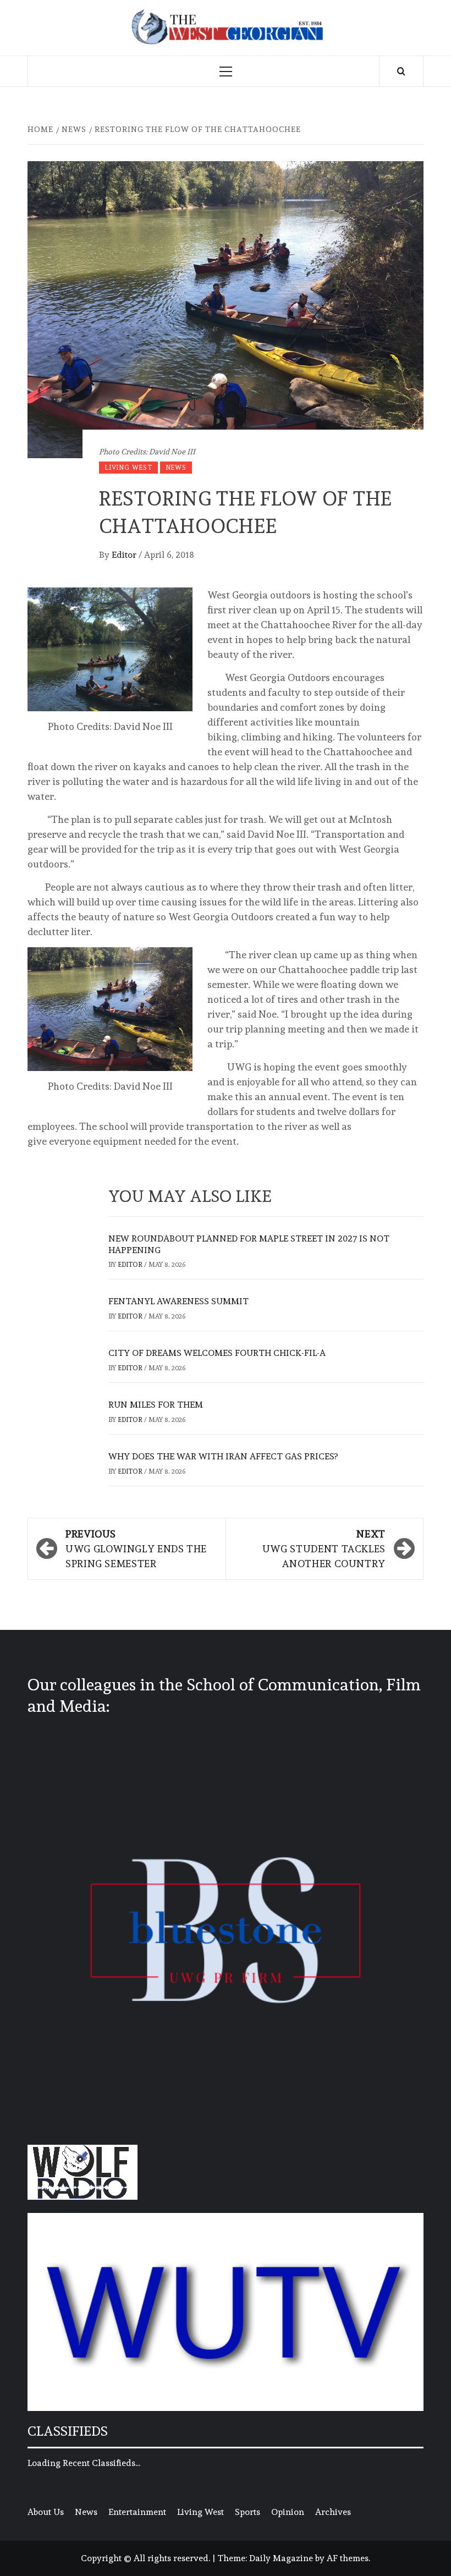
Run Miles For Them (156, 1405)
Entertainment (137, 2512)
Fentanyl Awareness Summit (178, 1301)
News (176, 468)
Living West (128, 468)
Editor (125, 555)
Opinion (288, 2512)
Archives (333, 2512)
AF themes (348, 2558)
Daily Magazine (281, 2558)
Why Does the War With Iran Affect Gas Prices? (223, 1456)
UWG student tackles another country (324, 1549)
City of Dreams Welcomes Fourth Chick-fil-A (217, 1353)
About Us (46, 2512)
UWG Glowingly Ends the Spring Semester (136, 1549)
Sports (248, 2512)
